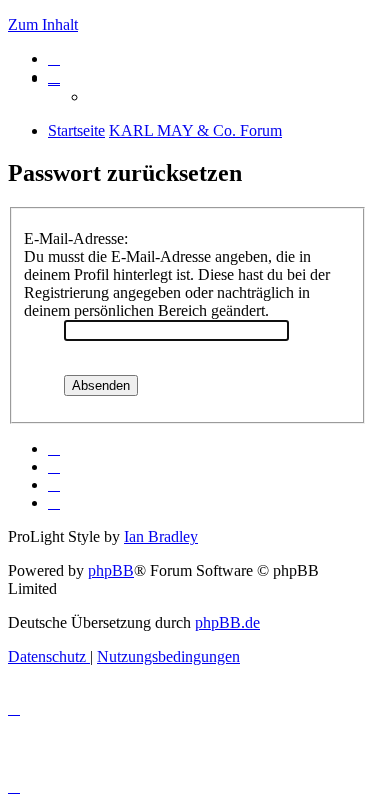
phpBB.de (227, 622)
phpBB (111, 570)
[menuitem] (54, 58)
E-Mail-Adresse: (76, 238)
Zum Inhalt (43, 24)
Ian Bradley (161, 536)
